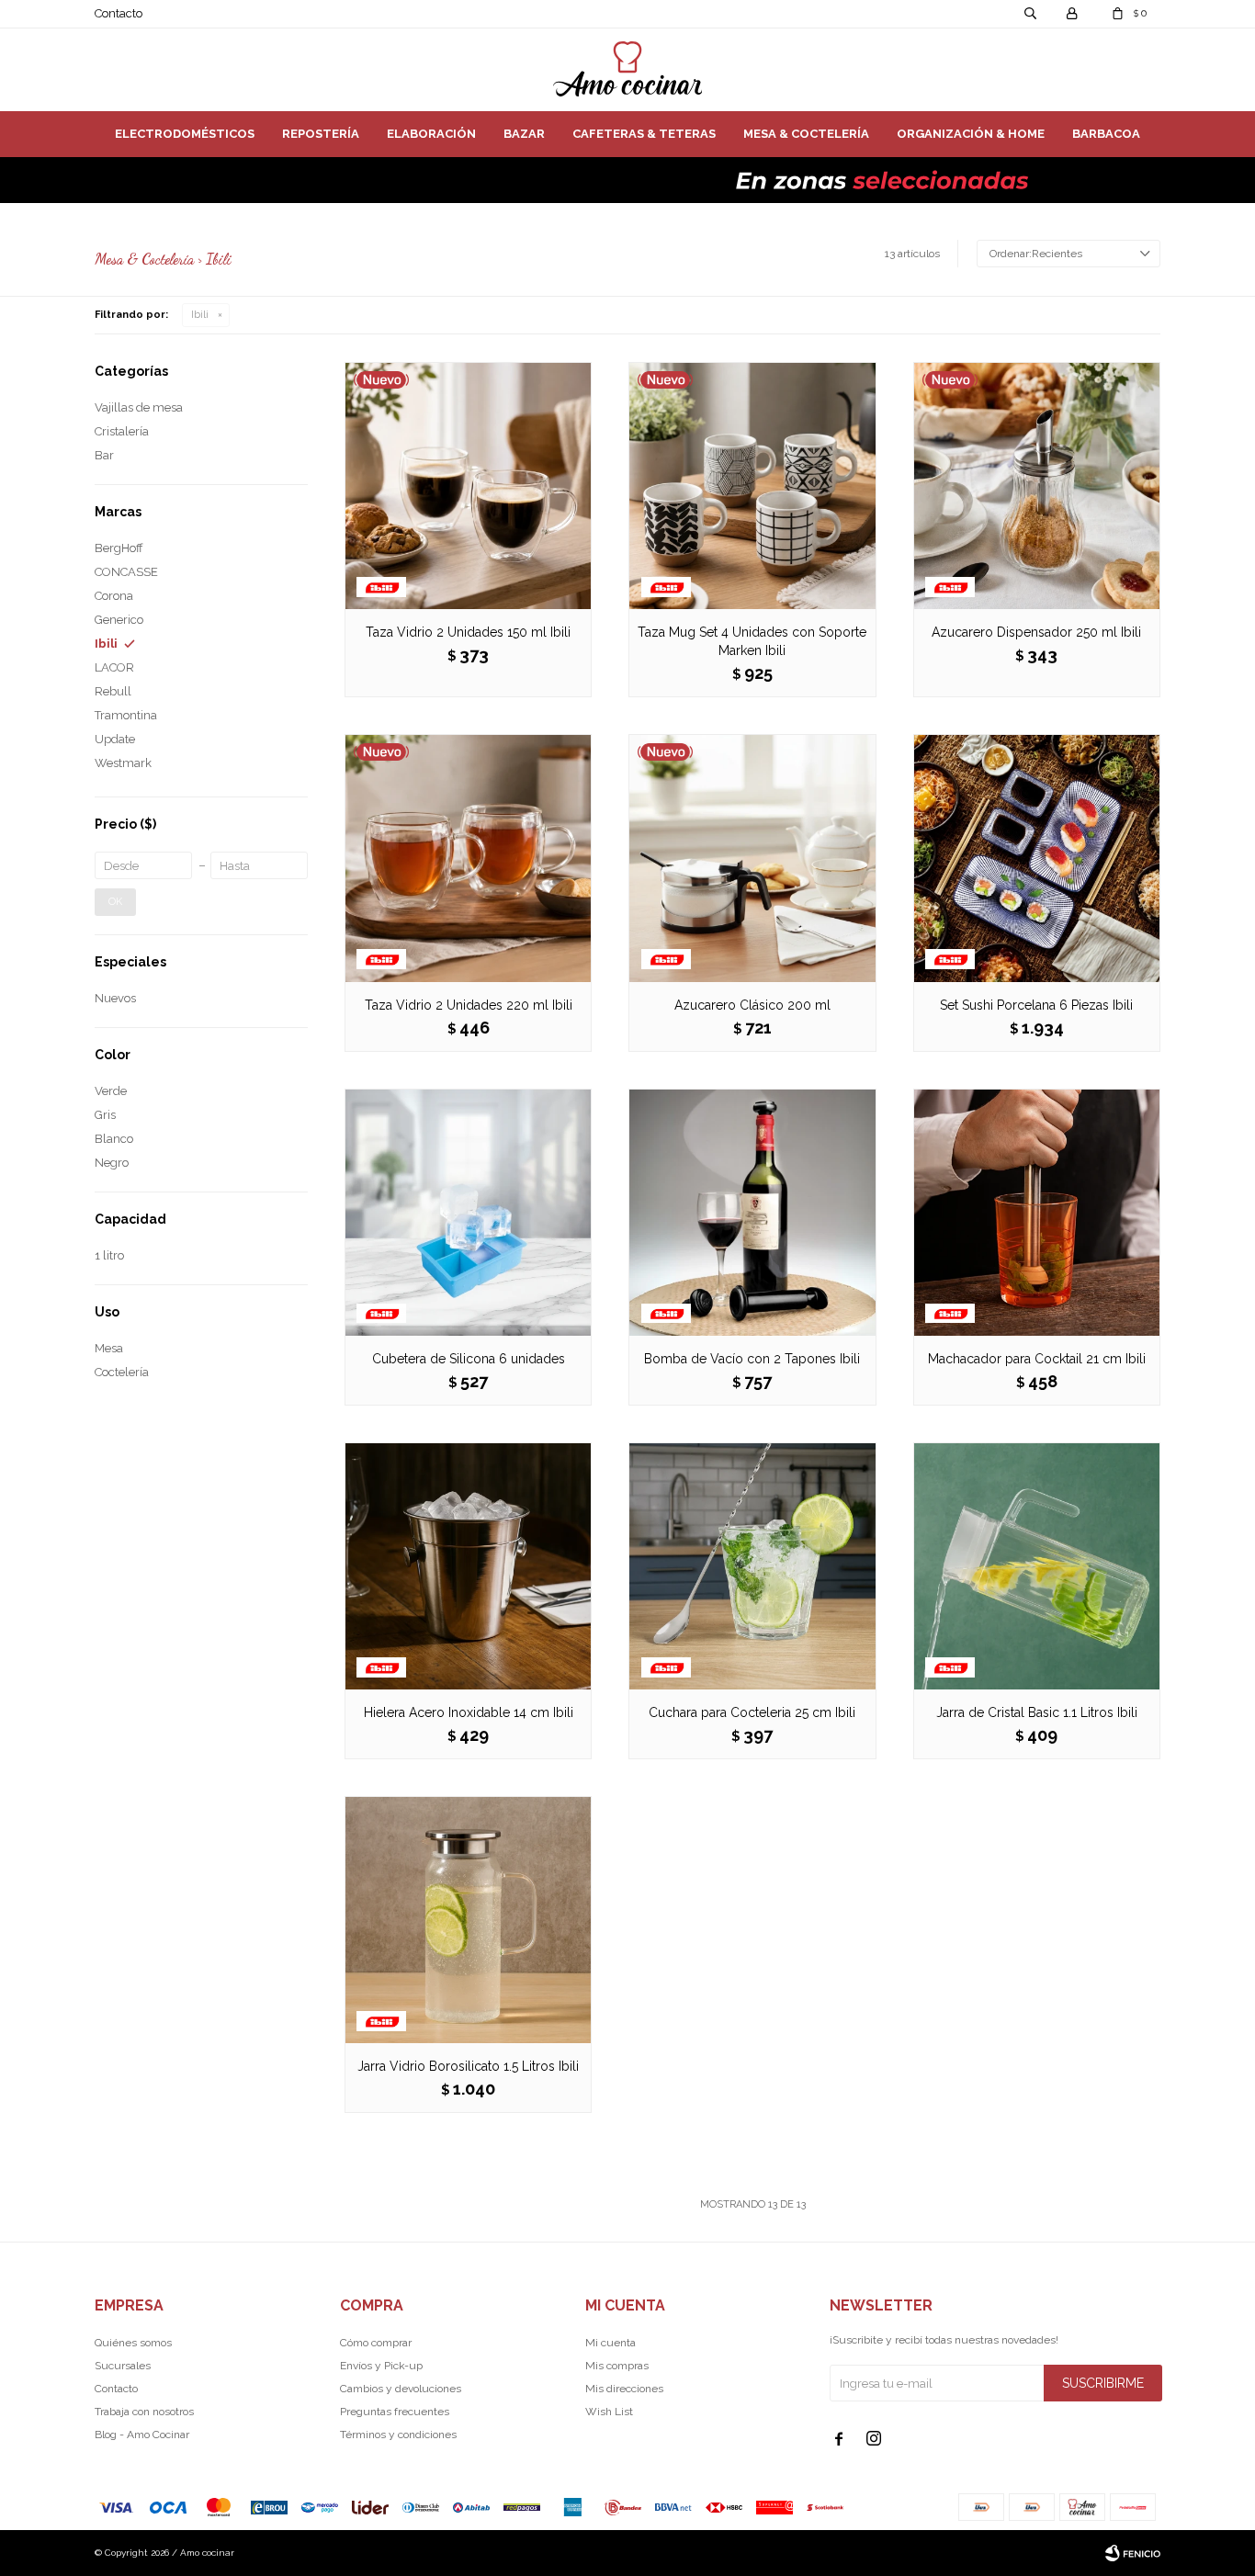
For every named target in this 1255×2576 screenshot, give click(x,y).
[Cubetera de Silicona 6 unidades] (468, 1212)
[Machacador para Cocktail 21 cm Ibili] (1037, 1212)
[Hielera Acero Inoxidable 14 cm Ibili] (468, 1566)
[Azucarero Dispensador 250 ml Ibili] (1037, 486)
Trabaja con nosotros (144, 2412)
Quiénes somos (133, 2343)
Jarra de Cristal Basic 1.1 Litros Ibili (1037, 1712)
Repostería (321, 134)
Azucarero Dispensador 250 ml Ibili (1036, 632)
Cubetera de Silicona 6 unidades (469, 1359)
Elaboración (431, 134)
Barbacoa (1106, 134)
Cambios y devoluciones (401, 2389)
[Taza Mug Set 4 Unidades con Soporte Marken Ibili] (752, 486)
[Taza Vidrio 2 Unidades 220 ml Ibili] (468, 858)
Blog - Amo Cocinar (142, 2435)
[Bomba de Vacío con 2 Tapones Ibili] (752, 1212)
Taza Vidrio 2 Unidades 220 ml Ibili (469, 1005)
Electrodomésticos (185, 134)
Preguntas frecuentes (395, 2412)
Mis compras (617, 2366)
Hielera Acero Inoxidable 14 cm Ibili (469, 1712)
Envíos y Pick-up (381, 2366)
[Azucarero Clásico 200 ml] (752, 858)
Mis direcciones (624, 2389)
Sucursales (123, 2366)
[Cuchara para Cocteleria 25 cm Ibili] (752, 1566)
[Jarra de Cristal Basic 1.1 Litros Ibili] (1037, 1566)
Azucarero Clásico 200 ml (752, 1005)
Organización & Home (971, 134)
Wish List (609, 2412)
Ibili (200, 315)
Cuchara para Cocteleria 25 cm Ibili (752, 1712)
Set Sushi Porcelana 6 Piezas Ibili (1036, 1005)
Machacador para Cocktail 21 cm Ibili (1037, 1359)
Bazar (524, 134)
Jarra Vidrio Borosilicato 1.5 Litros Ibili (468, 2066)
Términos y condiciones (398, 2435)
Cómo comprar (376, 2343)
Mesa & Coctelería (806, 134)
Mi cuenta (611, 2343)
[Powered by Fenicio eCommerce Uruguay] (1133, 2553)
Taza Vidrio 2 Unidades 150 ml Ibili (468, 632)
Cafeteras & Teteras (644, 134)
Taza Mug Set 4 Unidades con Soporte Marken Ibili (752, 641)
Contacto (119, 13)
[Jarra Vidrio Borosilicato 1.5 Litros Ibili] (468, 1920)
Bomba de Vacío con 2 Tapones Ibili (752, 1359)
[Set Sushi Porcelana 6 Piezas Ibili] (1037, 858)
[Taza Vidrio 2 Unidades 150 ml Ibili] (468, 486)
